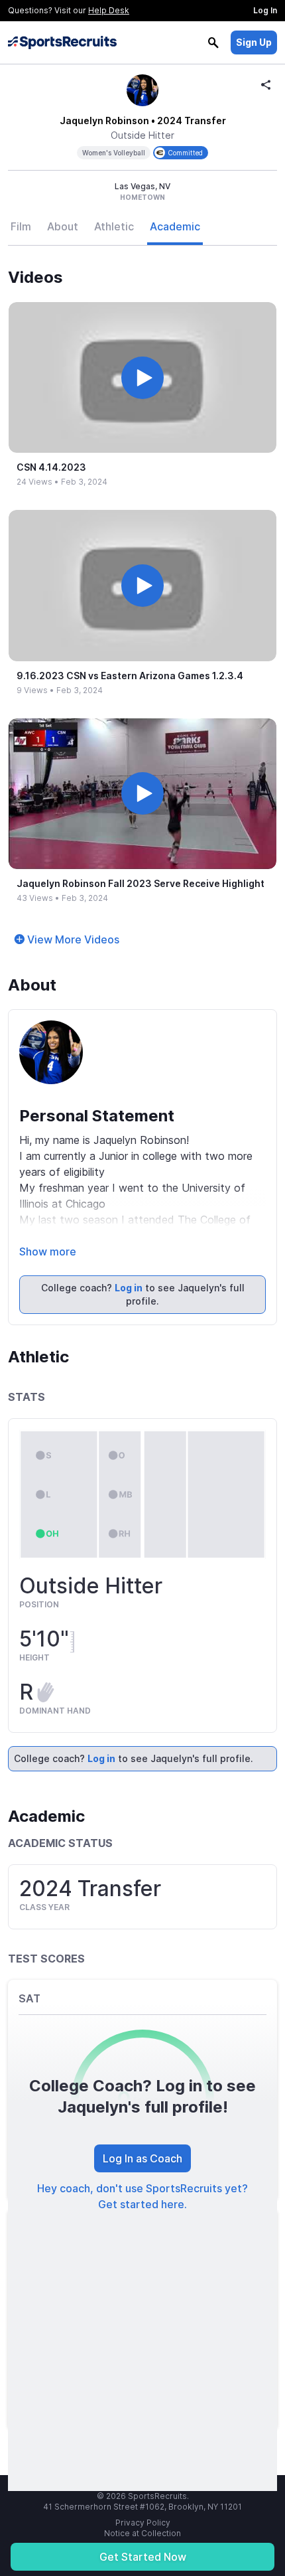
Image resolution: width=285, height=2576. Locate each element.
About (63, 226)
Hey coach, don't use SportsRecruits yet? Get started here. (142, 2196)
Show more (48, 1251)
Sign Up (254, 42)
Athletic (114, 226)
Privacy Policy (143, 2523)
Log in (129, 1288)
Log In (265, 10)
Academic (175, 226)
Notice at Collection (142, 2533)
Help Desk (109, 10)
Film (21, 226)
